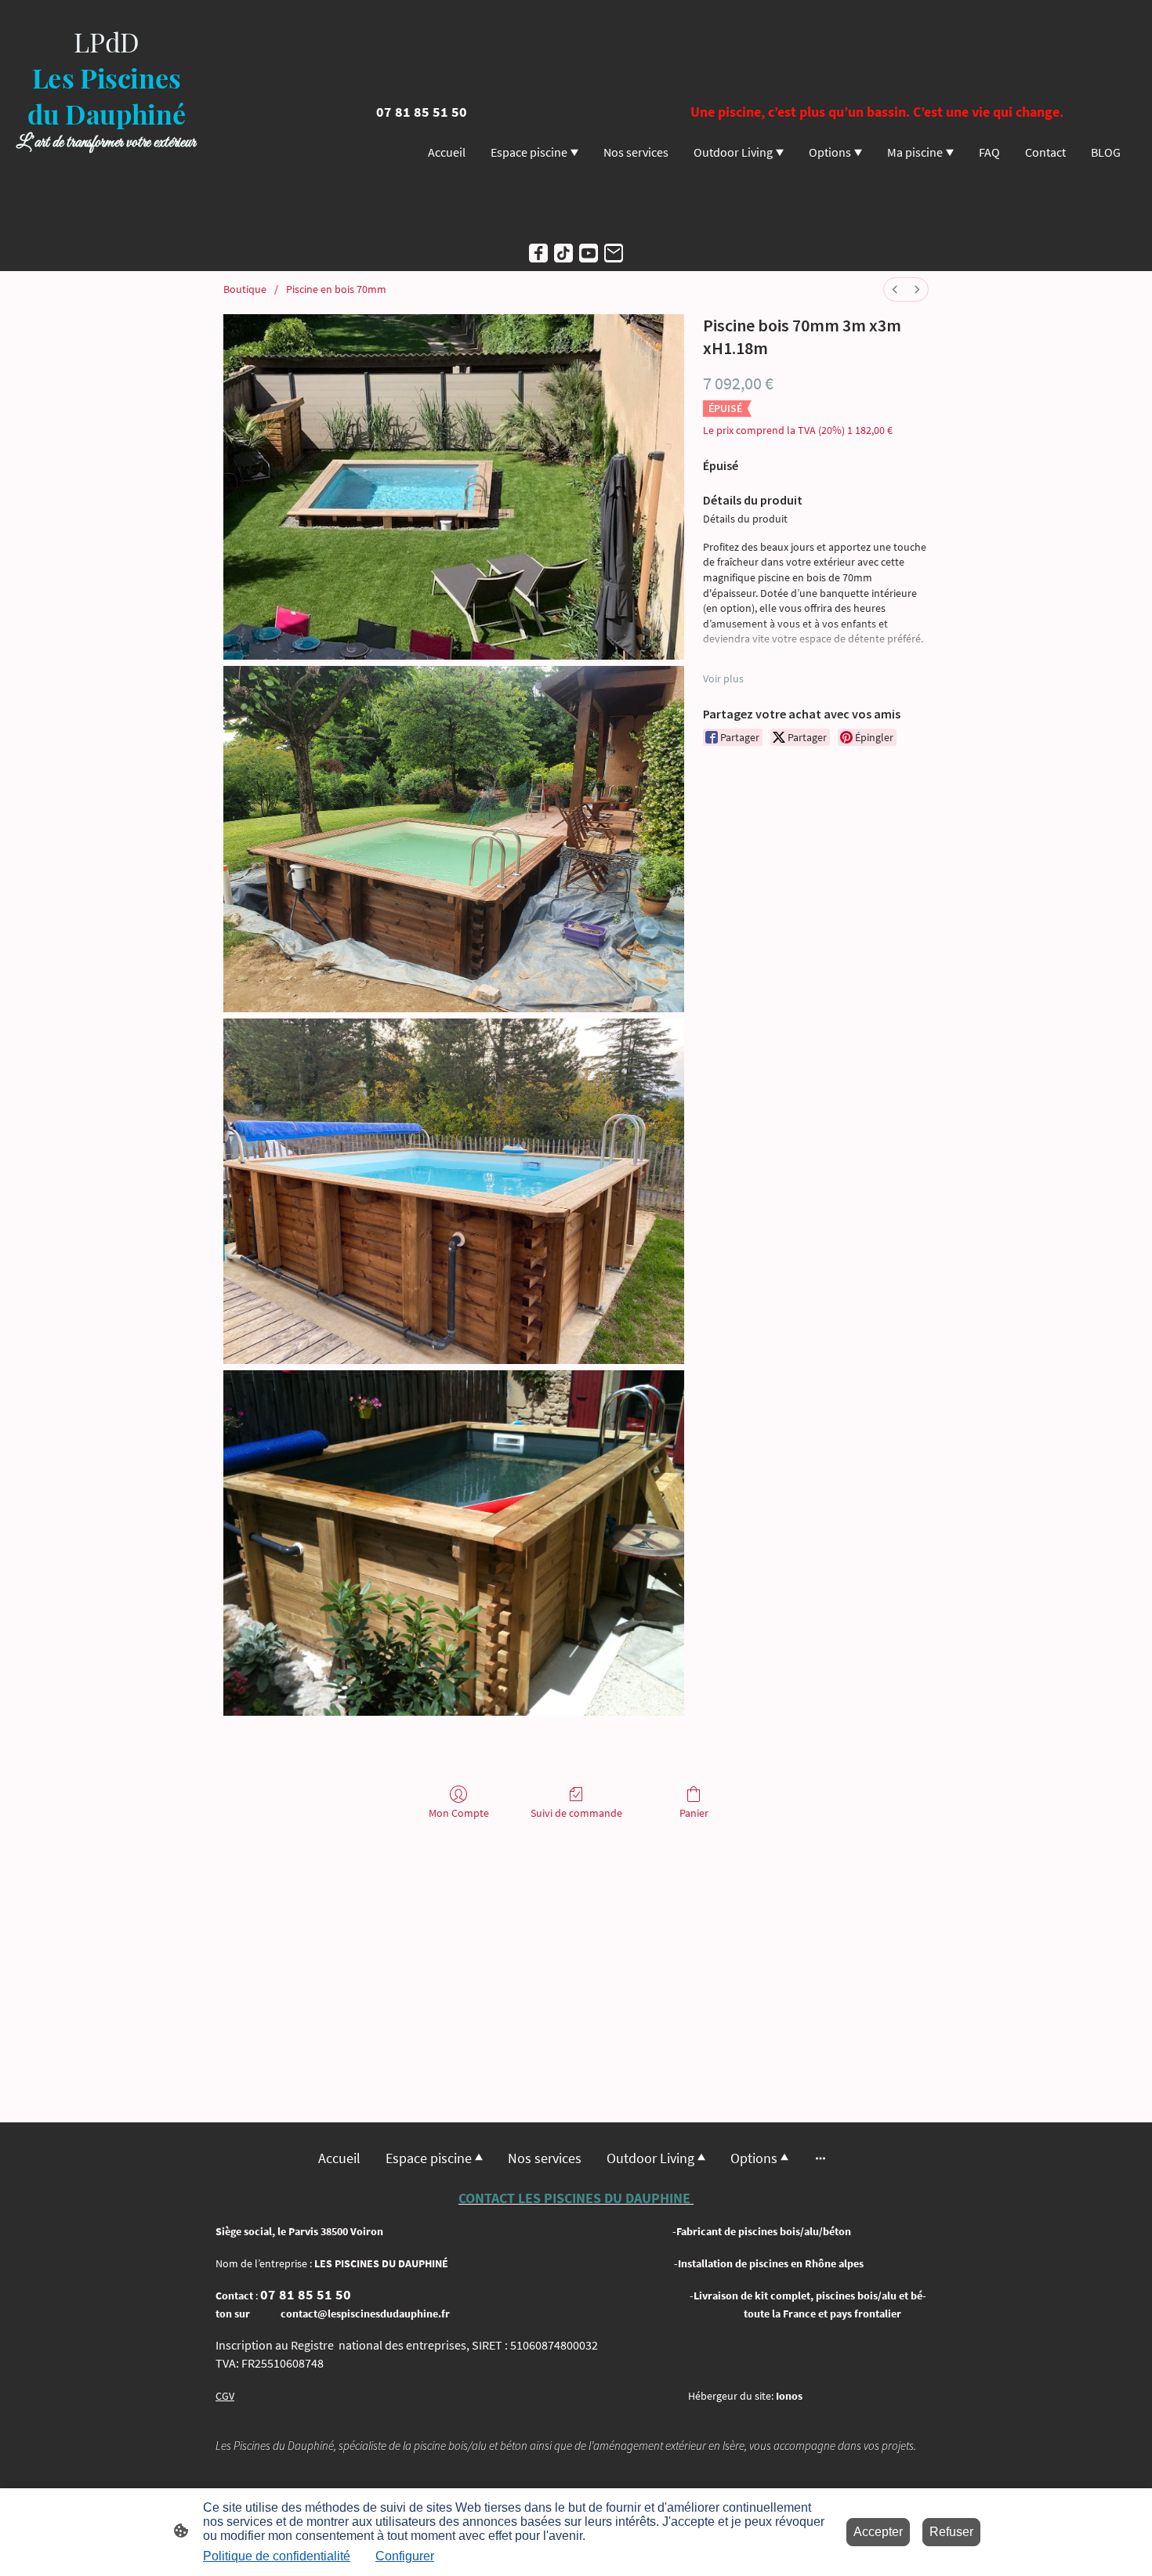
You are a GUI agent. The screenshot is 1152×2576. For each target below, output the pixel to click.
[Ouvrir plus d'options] (821, 2158)
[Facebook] (538, 253)
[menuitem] (895, 289)
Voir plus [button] (723, 678)
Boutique (245, 289)
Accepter (878, 2532)
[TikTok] (563, 253)
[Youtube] (589, 253)
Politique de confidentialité (277, 2556)
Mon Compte (459, 1813)
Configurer (405, 2556)
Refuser (951, 2532)
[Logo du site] (107, 221)
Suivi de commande (576, 1813)
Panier (694, 1813)
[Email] (614, 253)
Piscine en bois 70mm (336, 289)
